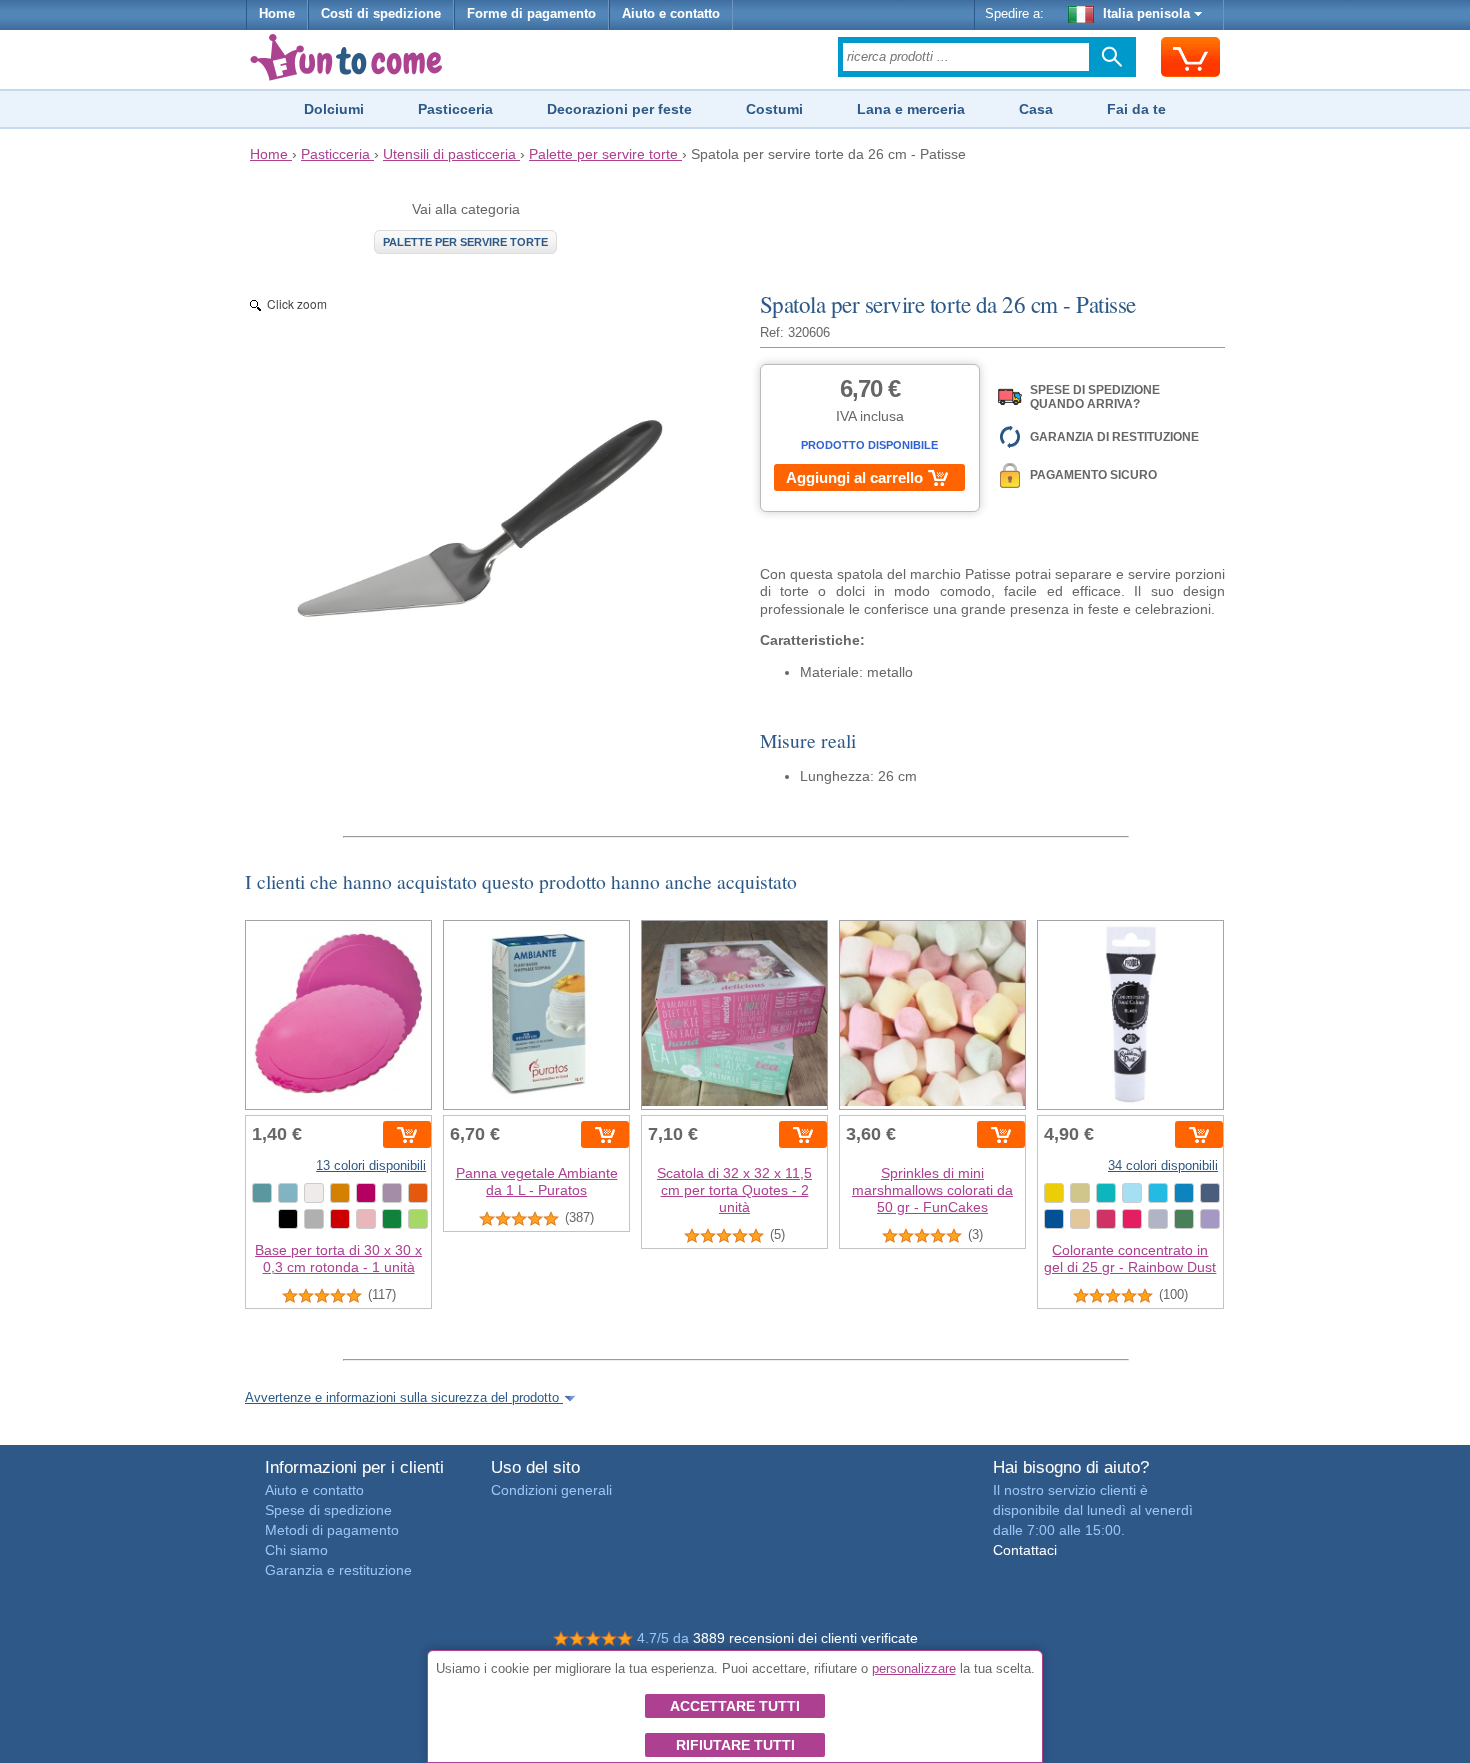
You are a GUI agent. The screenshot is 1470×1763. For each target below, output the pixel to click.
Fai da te (1136, 109)
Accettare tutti (735, 1706)
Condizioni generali (551, 1490)
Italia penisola (1146, 14)
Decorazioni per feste (619, 109)
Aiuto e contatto (671, 14)
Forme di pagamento (531, 14)
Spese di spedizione (328, 1510)
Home (277, 14)
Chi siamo (296, 1550)
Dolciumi (334, 109)
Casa (1036, 109)
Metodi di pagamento (332, 1530)
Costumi (774, 109)
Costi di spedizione (381, 14)
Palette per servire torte (465, 242)
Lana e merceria (911, 109)
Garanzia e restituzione (338, 1570)
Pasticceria (455, 109)
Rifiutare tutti (735, 1745)
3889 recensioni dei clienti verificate (805, 1638)
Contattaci (1025, 1550)
